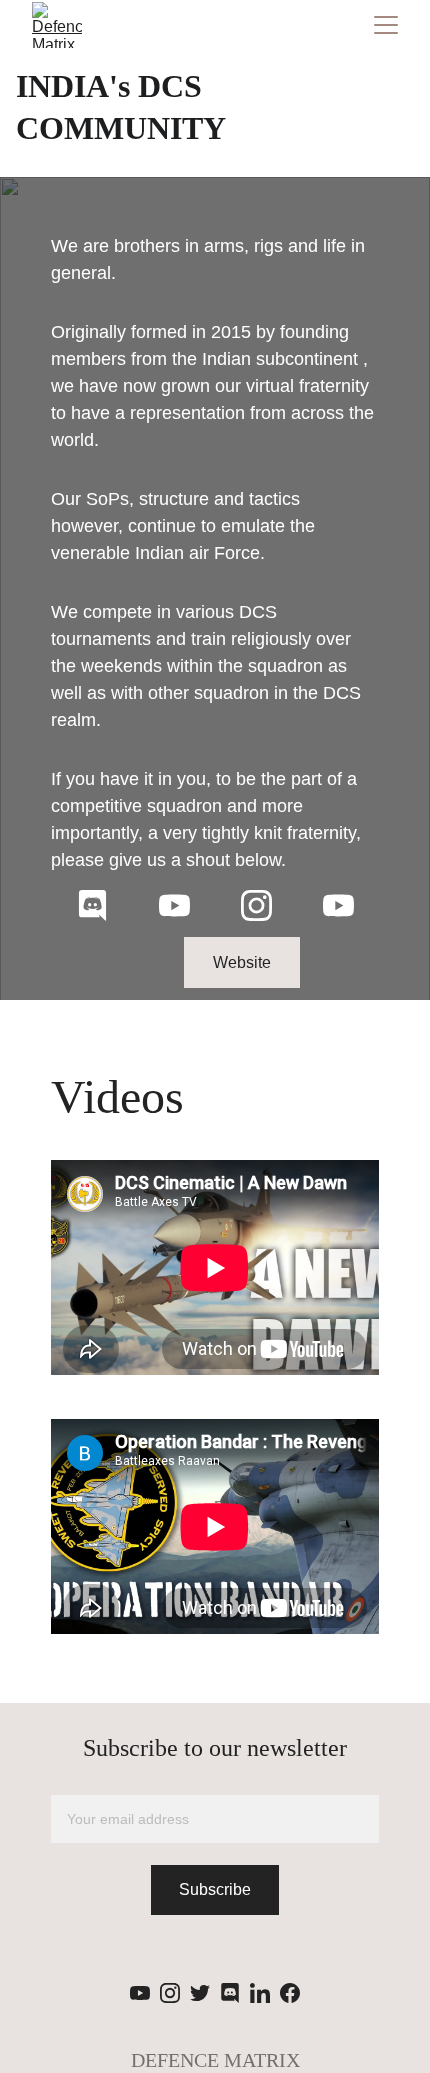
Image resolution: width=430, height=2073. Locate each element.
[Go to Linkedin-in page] (260, 1993)
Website (242, 962)
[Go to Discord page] (92, 905)
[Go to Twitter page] (200, 1993)
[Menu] (386, 25)
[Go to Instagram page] (256, 905)
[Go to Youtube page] (174, 905)
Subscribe (215, 1889)
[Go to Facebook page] (290, 1993)
